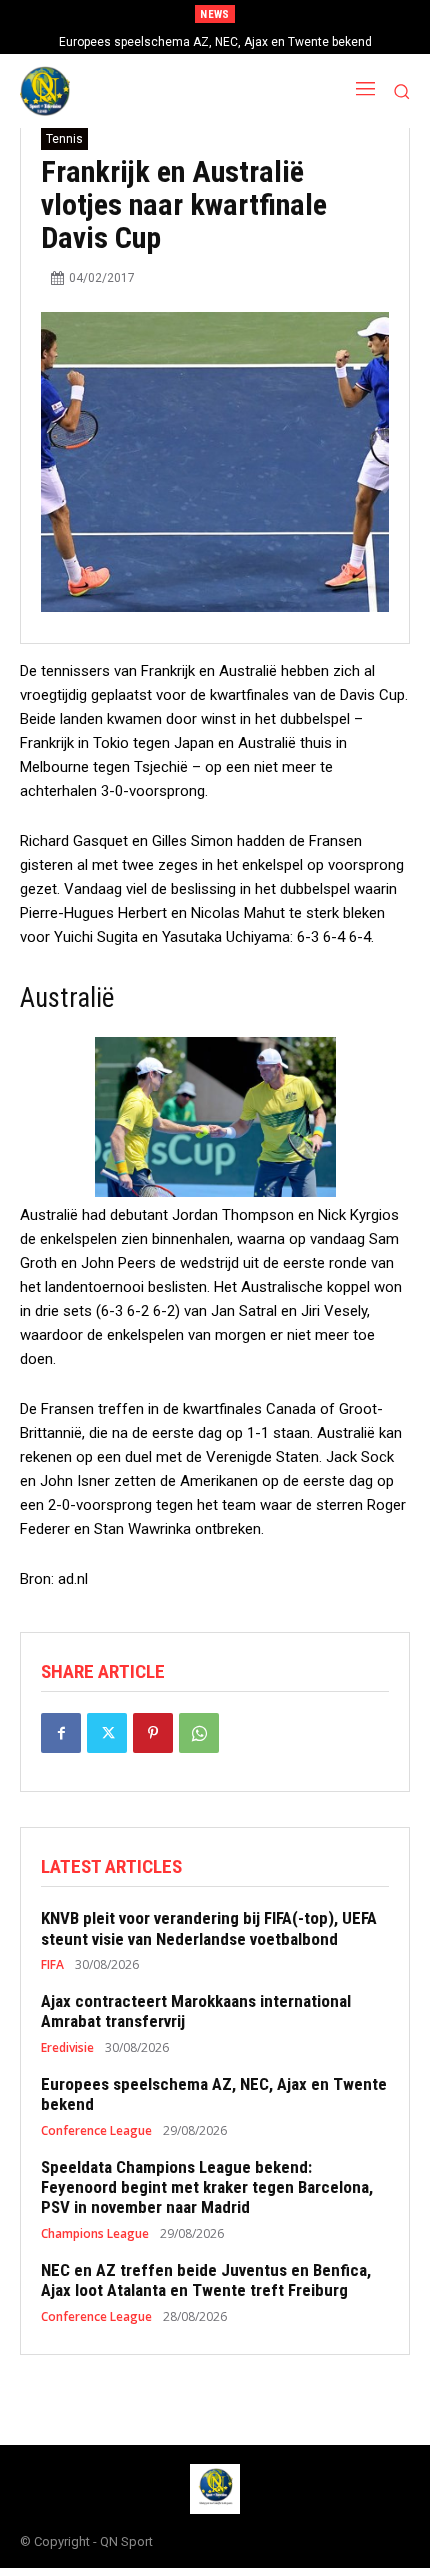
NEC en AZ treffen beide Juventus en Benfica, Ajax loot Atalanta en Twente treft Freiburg (206, 2280)
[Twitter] (107, 1733)
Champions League (95, 2234)
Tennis (64, 139)
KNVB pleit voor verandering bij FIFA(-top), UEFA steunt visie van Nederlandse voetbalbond (209, 1928)
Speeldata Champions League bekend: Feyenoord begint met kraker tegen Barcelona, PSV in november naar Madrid (207, 2187)
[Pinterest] (153, 1733)
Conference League (96, 2131)
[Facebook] (61, 1733)
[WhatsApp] (199, 1733)
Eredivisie (67, 2048)
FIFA (52, 1965)
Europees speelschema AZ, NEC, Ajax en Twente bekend (215, 42)
